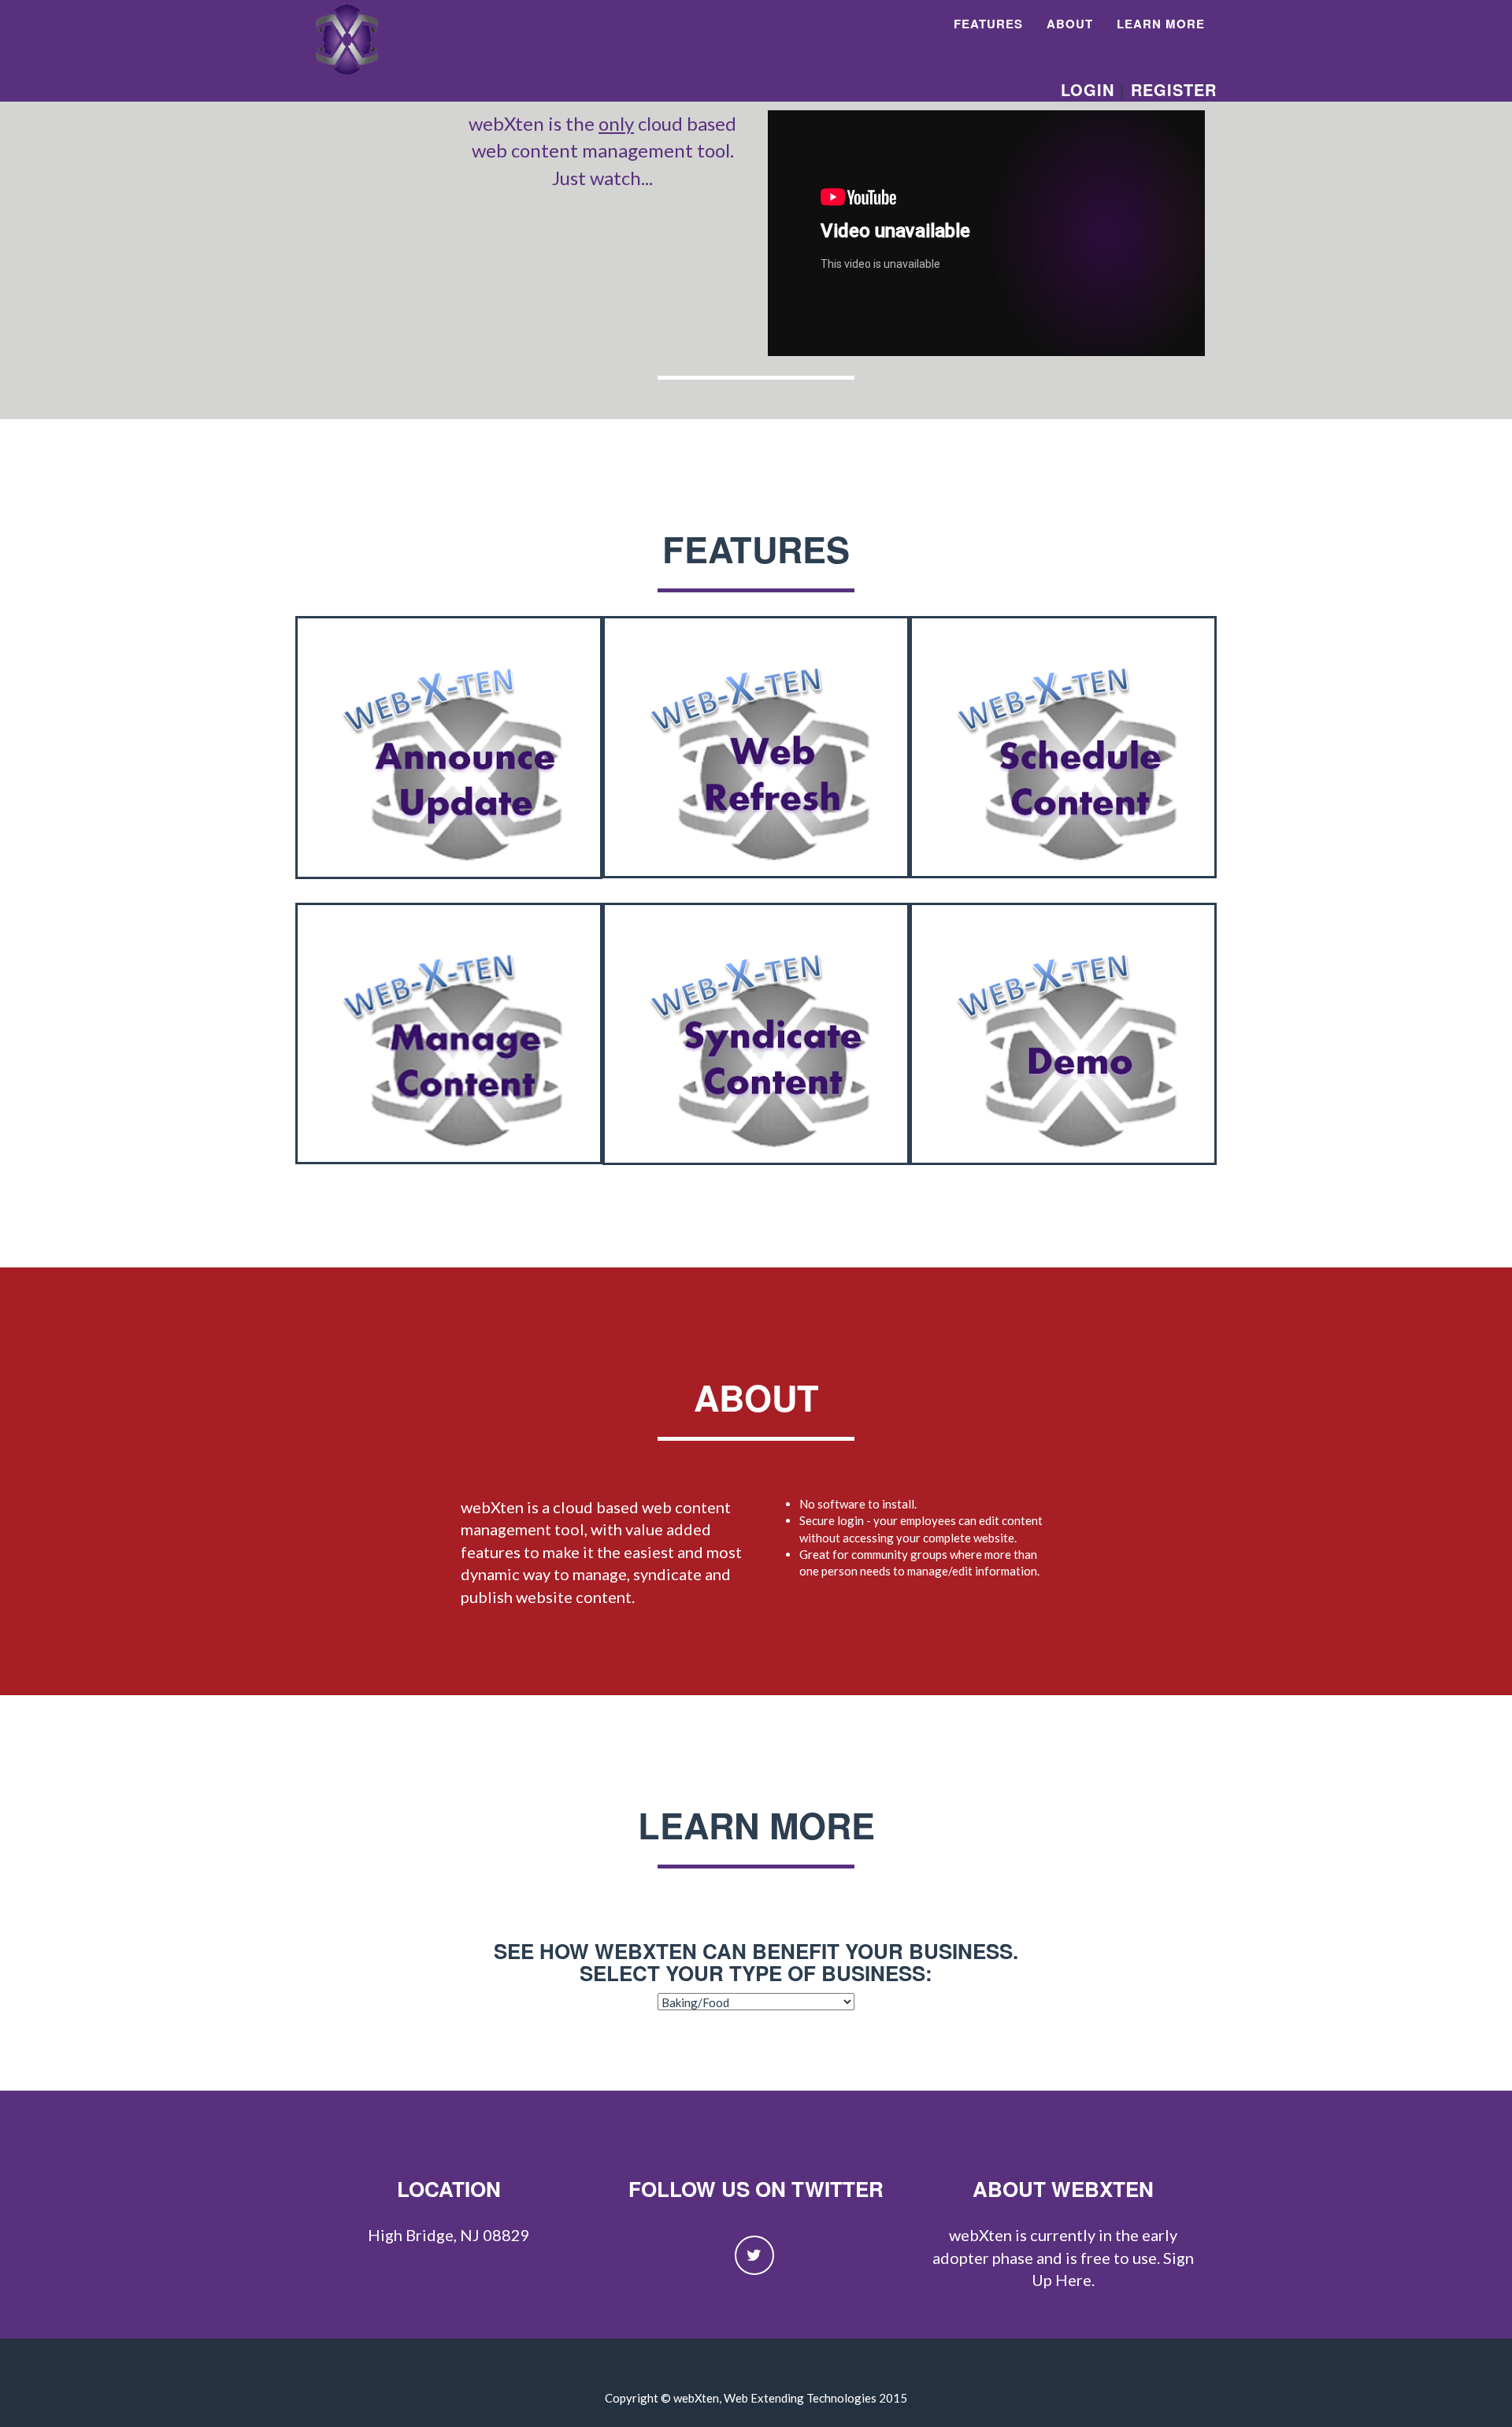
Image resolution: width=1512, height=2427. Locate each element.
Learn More (1161, 24)
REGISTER (1174, 89)
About (1070, 24)
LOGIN (1088, 89)
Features (988, 24)
